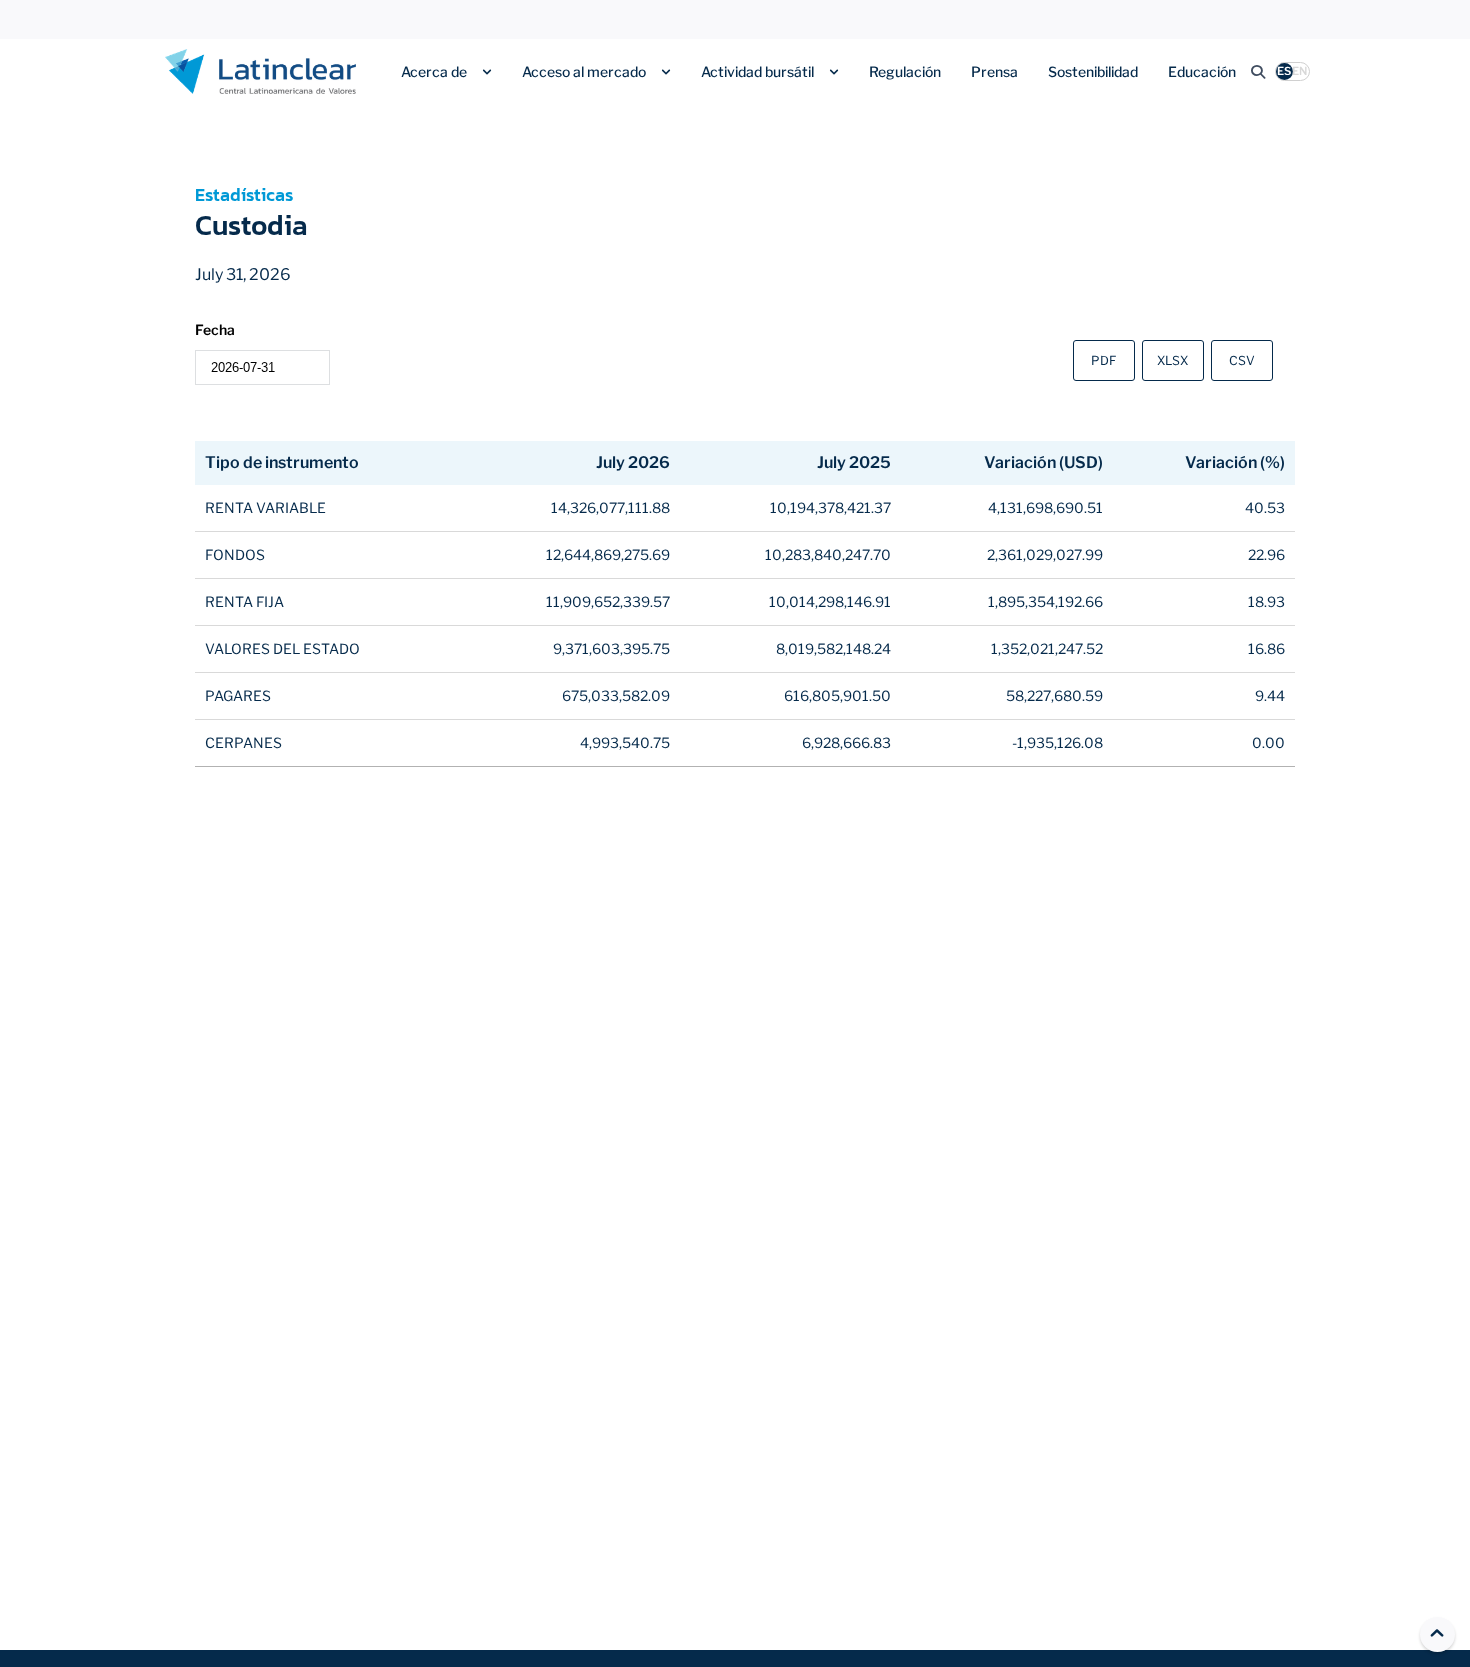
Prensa (994, 71)
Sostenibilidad (1093, 71)
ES (1284, 71)
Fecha (215, 329)
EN (1299, 71)
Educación (1202, 71)
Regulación (905, 71)
